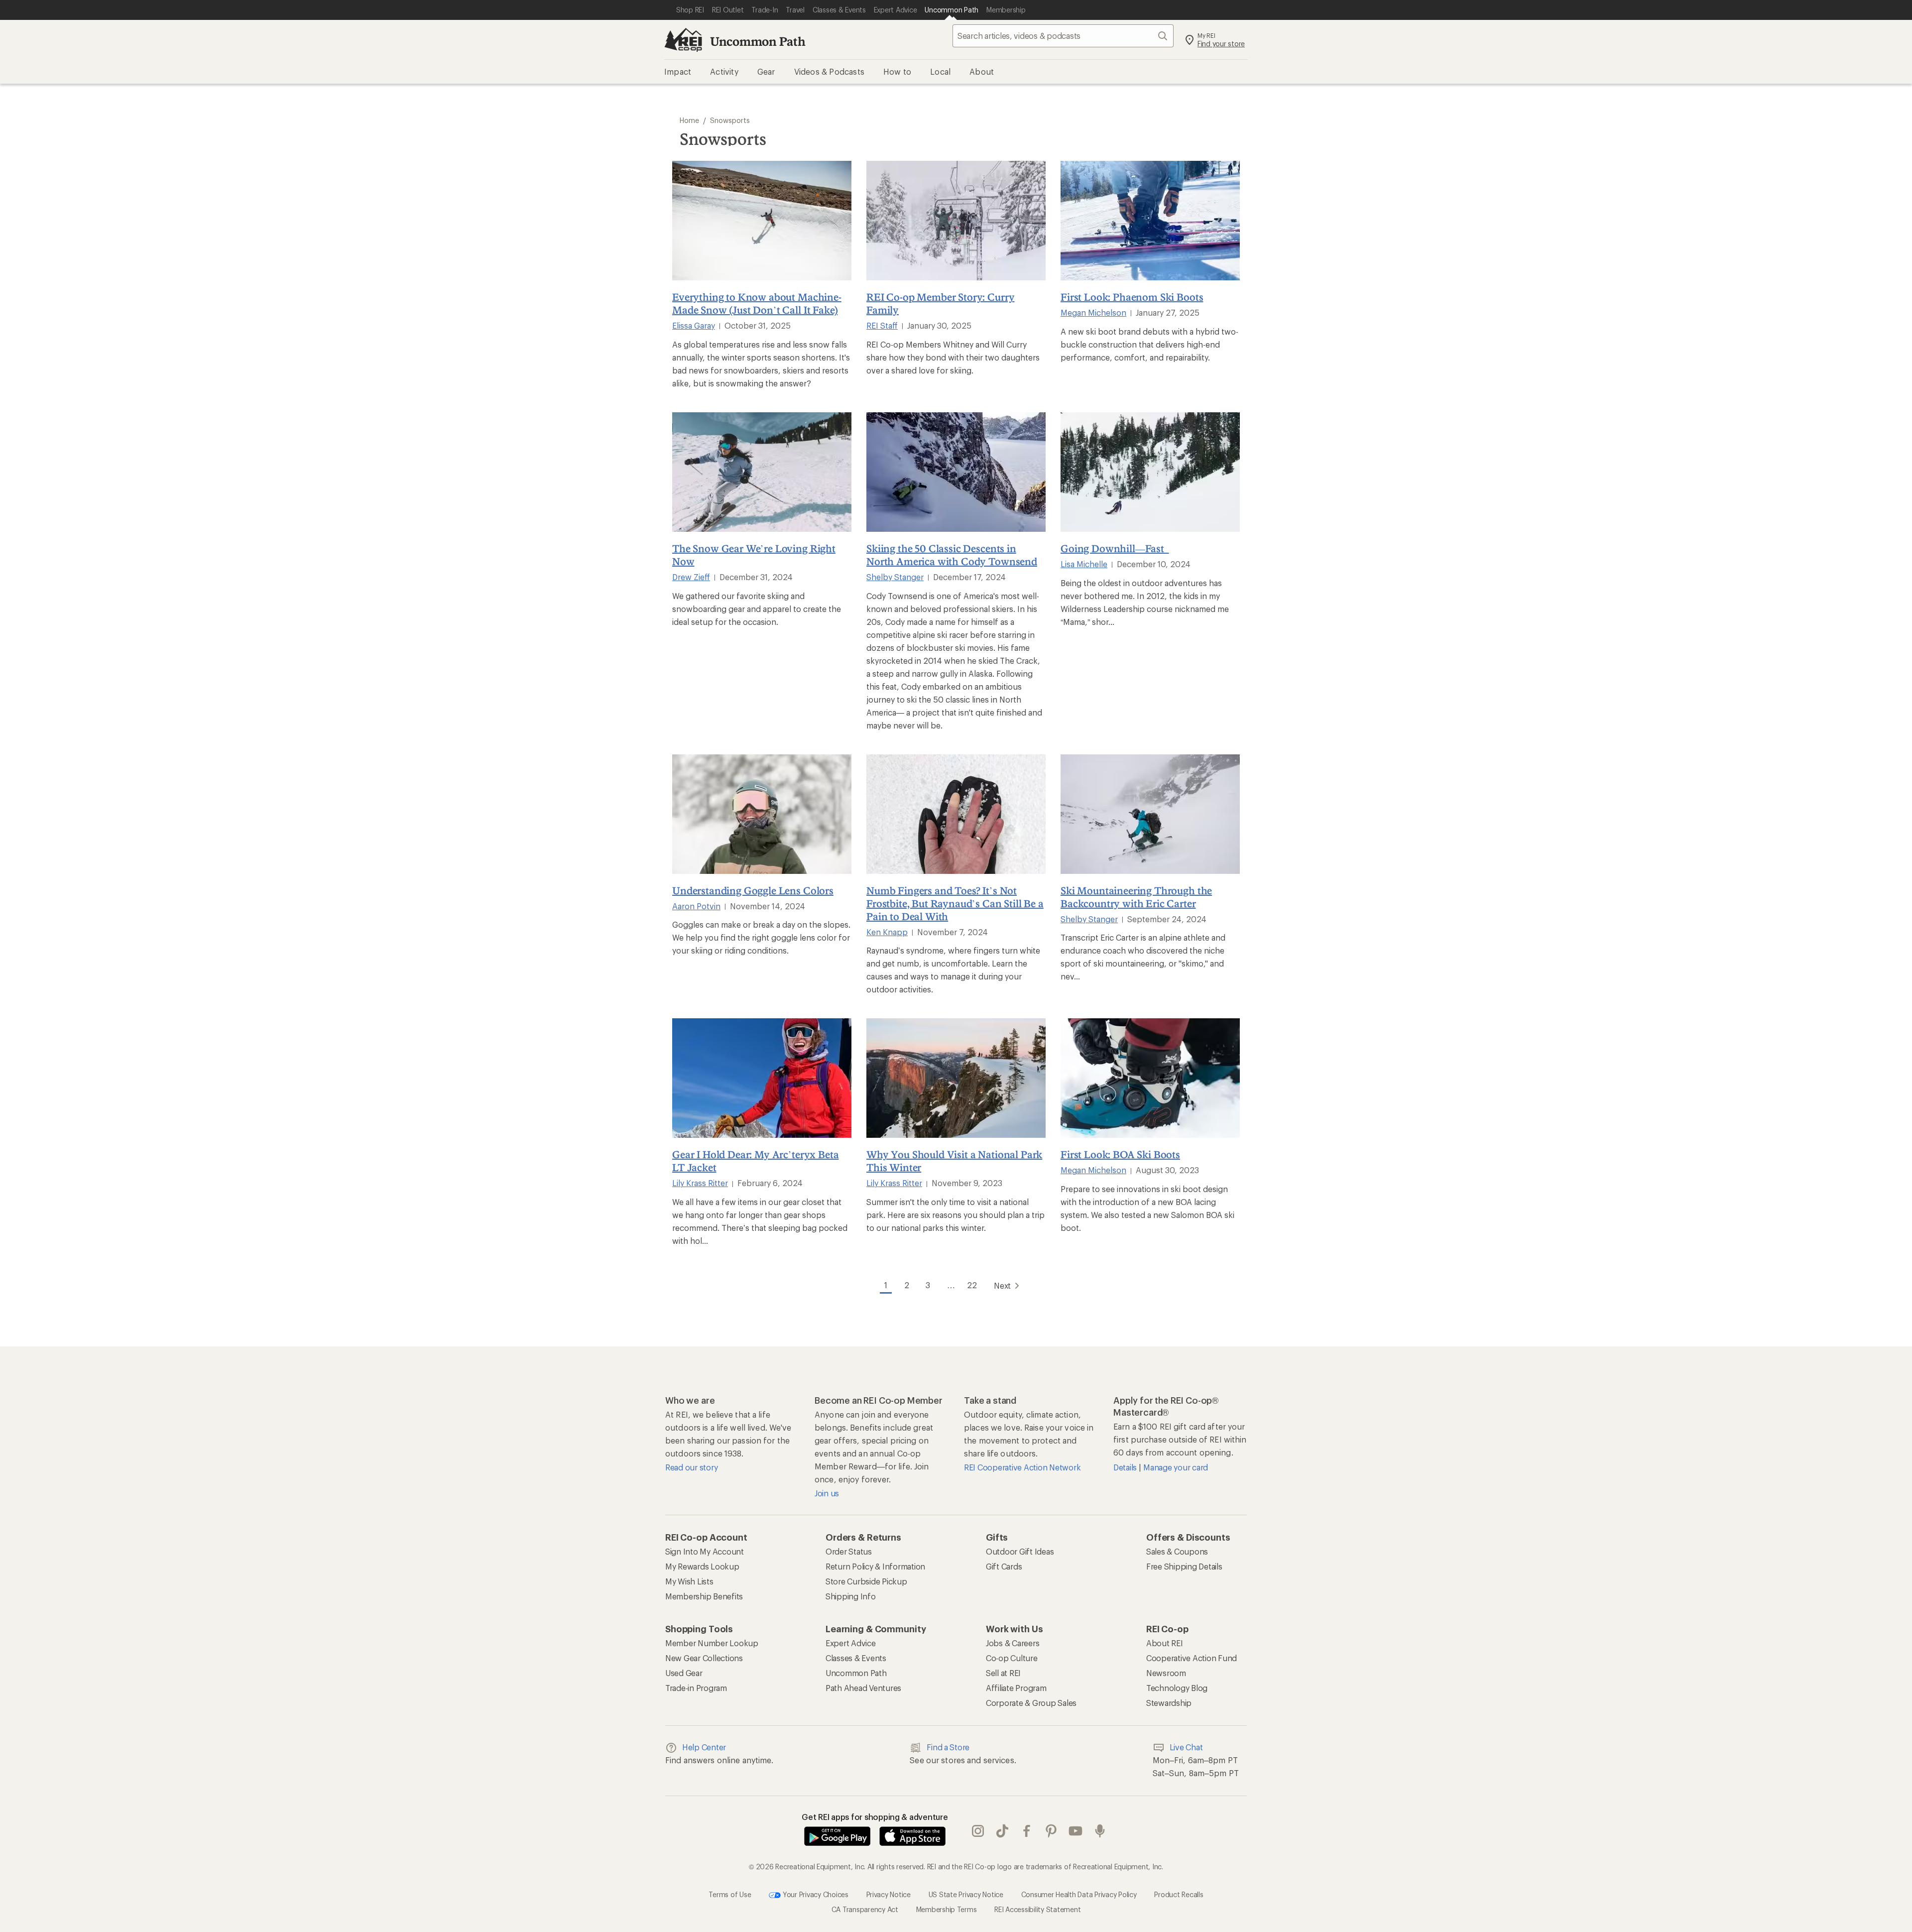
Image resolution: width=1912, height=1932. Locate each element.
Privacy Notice (889, 1894)
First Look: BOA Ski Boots (1120, 1154)
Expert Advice (851, 1643)
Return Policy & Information (875, 1566)
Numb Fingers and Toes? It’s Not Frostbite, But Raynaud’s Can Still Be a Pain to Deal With (955, 903)
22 (972, 1285)
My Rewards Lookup (702, 1566)
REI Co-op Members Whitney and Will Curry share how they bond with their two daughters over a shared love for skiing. (953, 357)
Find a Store (948, 1747)
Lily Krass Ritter (700, 1183)
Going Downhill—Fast (1115, 548)
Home (689, 120)
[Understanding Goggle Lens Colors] (762, 814)
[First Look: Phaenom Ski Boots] (1150, 221)
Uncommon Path (758, 41)
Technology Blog (1177, 1688)
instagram (978, 1831)
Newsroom (1166, 1673)
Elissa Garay (694, 325)
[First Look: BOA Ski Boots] (1150, 1078)
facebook (1027, 1831)
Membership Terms (947, 1909)
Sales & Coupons (1177, 1551)
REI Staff (882, 325)
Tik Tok (1003, 1831)
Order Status (849, 1551)
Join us (827, 1493)
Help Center (704, 1747)
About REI (1165, 1643)
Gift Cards (1004, 1566)
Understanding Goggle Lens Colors (753, 890)
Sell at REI (1003, 1673)
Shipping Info (851, 1596)
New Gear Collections (704, 1658)
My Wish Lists (689, 1581)
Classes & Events (856, 1658)
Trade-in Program (696, 1688)
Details (1126, 1467)
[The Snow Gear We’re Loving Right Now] (762, 472)
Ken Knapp (887, 932)
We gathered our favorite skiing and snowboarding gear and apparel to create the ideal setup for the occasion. (757, 609)
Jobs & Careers (1013, 1643)
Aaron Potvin (696, 906)
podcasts (1100, 1831)
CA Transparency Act (865, 1909)
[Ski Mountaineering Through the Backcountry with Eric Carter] (1150, 814)
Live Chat (1186, 1747)
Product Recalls (1179, 1894)
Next (1002, 1285)
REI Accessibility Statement (1037, 1909)
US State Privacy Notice (966, 1894)
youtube (1076, 1831)
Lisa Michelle (1084, 564)
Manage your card (1176, 1467)
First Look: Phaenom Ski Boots (1132, 297)
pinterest (1051, 1831)
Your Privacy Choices (815, 1894)
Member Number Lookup (712, 1643)
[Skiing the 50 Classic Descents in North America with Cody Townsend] (956, 472)
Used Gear (684, 1673)
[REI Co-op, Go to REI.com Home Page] (683, 40)
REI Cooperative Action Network (1022, 1467)
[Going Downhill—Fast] (1150, 472)
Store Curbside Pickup (866, 1581)
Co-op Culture (1012, 1658)
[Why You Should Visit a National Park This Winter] (956, 1078)
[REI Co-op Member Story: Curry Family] (956, 221)
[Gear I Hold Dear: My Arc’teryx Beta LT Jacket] (762, 1078)
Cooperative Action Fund (1192, 1658)
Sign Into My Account (705, 1551)
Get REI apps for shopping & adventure (875, 1817)
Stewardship (1169, 1703)
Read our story (691, 1467)
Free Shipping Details (1184, 1566)
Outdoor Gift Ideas (1020, 1551)
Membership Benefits (704, 1596)
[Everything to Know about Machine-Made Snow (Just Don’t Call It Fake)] (762, 221)
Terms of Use (730, 1894)
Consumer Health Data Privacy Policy (1079, 1894)
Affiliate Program (1016, 1688)
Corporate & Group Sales (1031, 1703)
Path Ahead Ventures (863, 1688)
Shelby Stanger (895, 577)
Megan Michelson (1093, 312)
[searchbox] (1063, 36)
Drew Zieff (691, 577)
